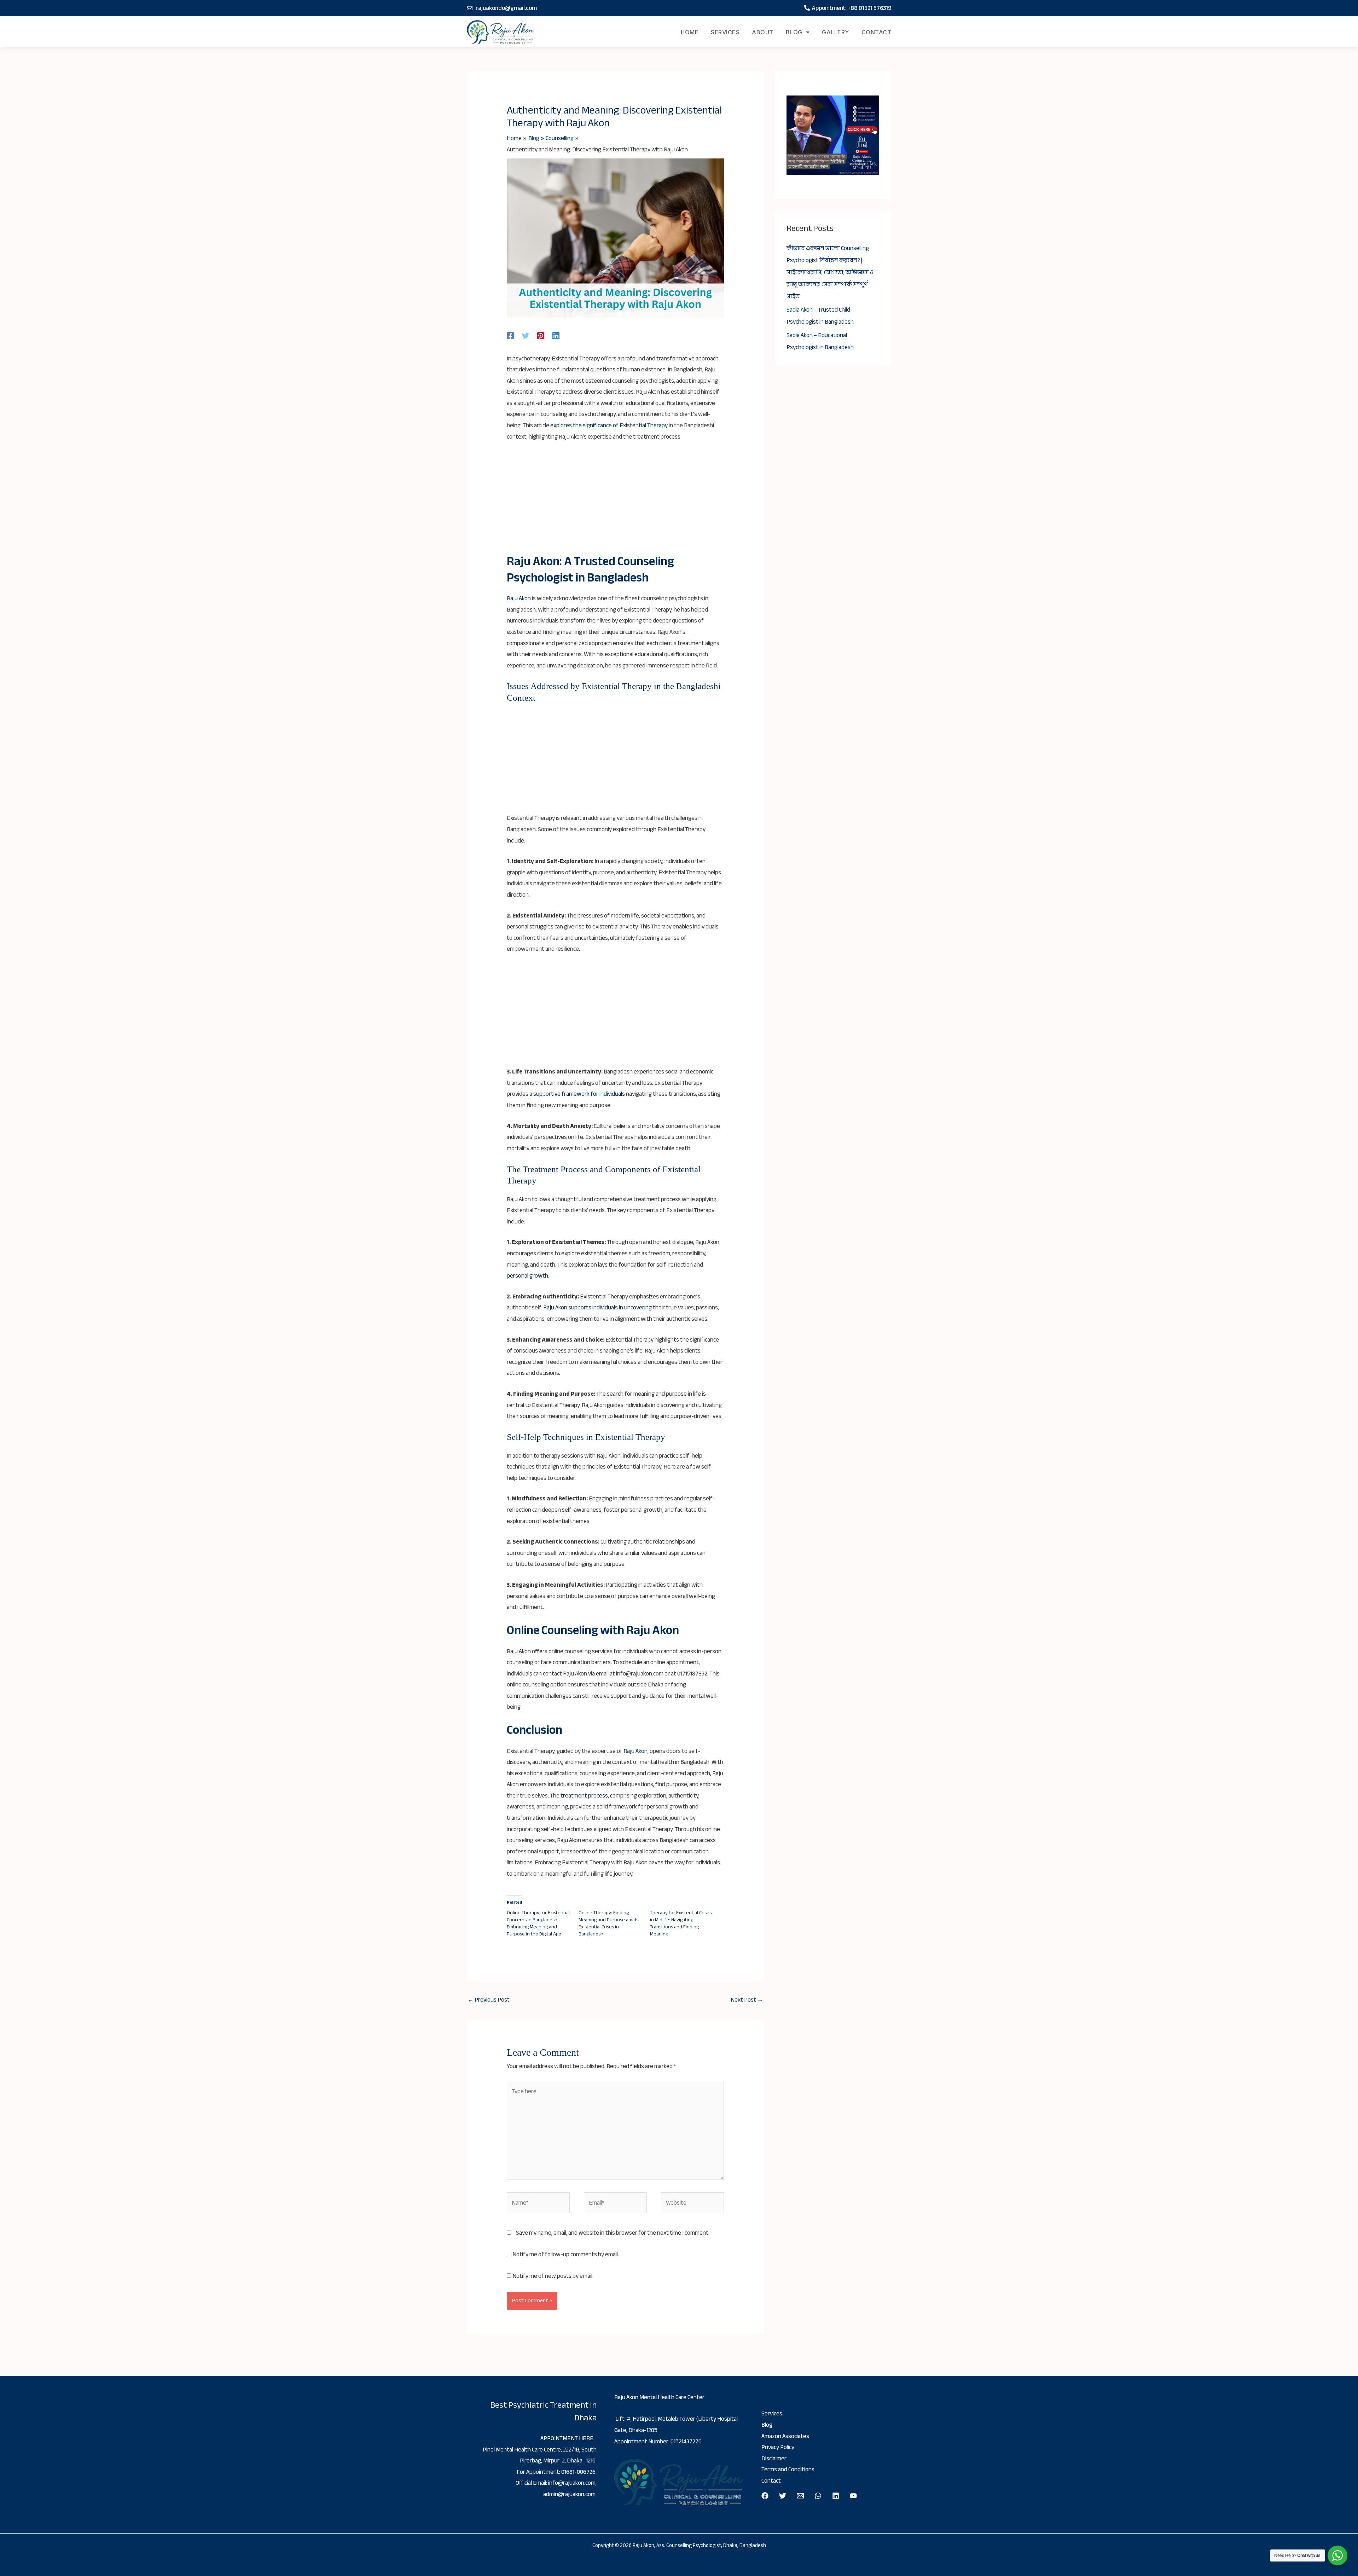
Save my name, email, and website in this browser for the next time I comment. (613, 2233)
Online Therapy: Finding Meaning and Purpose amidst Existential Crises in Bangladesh (609, 1923)
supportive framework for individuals (579, 1094)
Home (690, 32)
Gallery (835, 32)
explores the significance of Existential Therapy (609, 425)
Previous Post (489, 2000)
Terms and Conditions (788, 2469)
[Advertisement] (616, 501)
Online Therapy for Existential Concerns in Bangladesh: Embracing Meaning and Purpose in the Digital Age (538, 1923)
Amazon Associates (785, 2436)
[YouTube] (853, 2496)
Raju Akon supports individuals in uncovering (597, 1307)
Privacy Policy (778, 2447)
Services (725, 32)
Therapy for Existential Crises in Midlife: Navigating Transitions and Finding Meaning (681, 1923)
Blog (794, 32)
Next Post (747, 2000)
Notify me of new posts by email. (553, 2276)
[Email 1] (800, 2496)
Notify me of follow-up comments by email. (566, 2254)
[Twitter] (526, 335)
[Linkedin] (556, 335)
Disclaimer (774, 2458)
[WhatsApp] (818, 2496)
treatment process (584, 1796)
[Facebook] (510, 335)
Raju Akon (519, 598)
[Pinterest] (541, 335)
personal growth (527, 1276)
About (763, 32)
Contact (877, 32)
